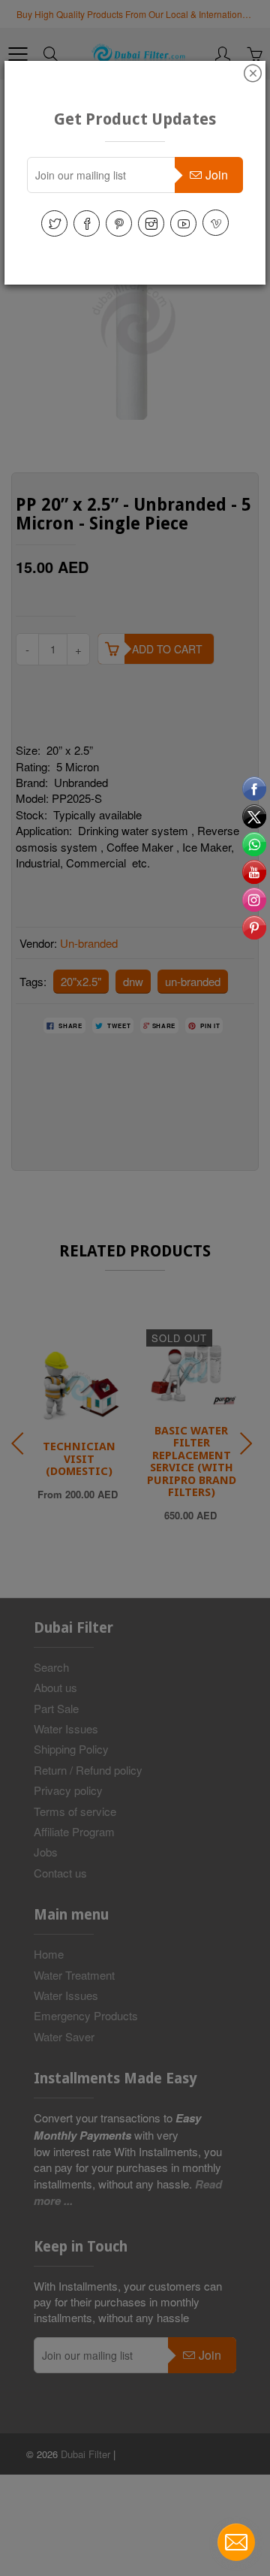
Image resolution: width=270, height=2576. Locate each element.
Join (217, 175)
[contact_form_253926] (236, 2542)
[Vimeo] (216, 223)
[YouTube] (183, 223)
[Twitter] (54, 223)
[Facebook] (87, 223)
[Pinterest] (119, 223)
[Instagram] (151, 223)
